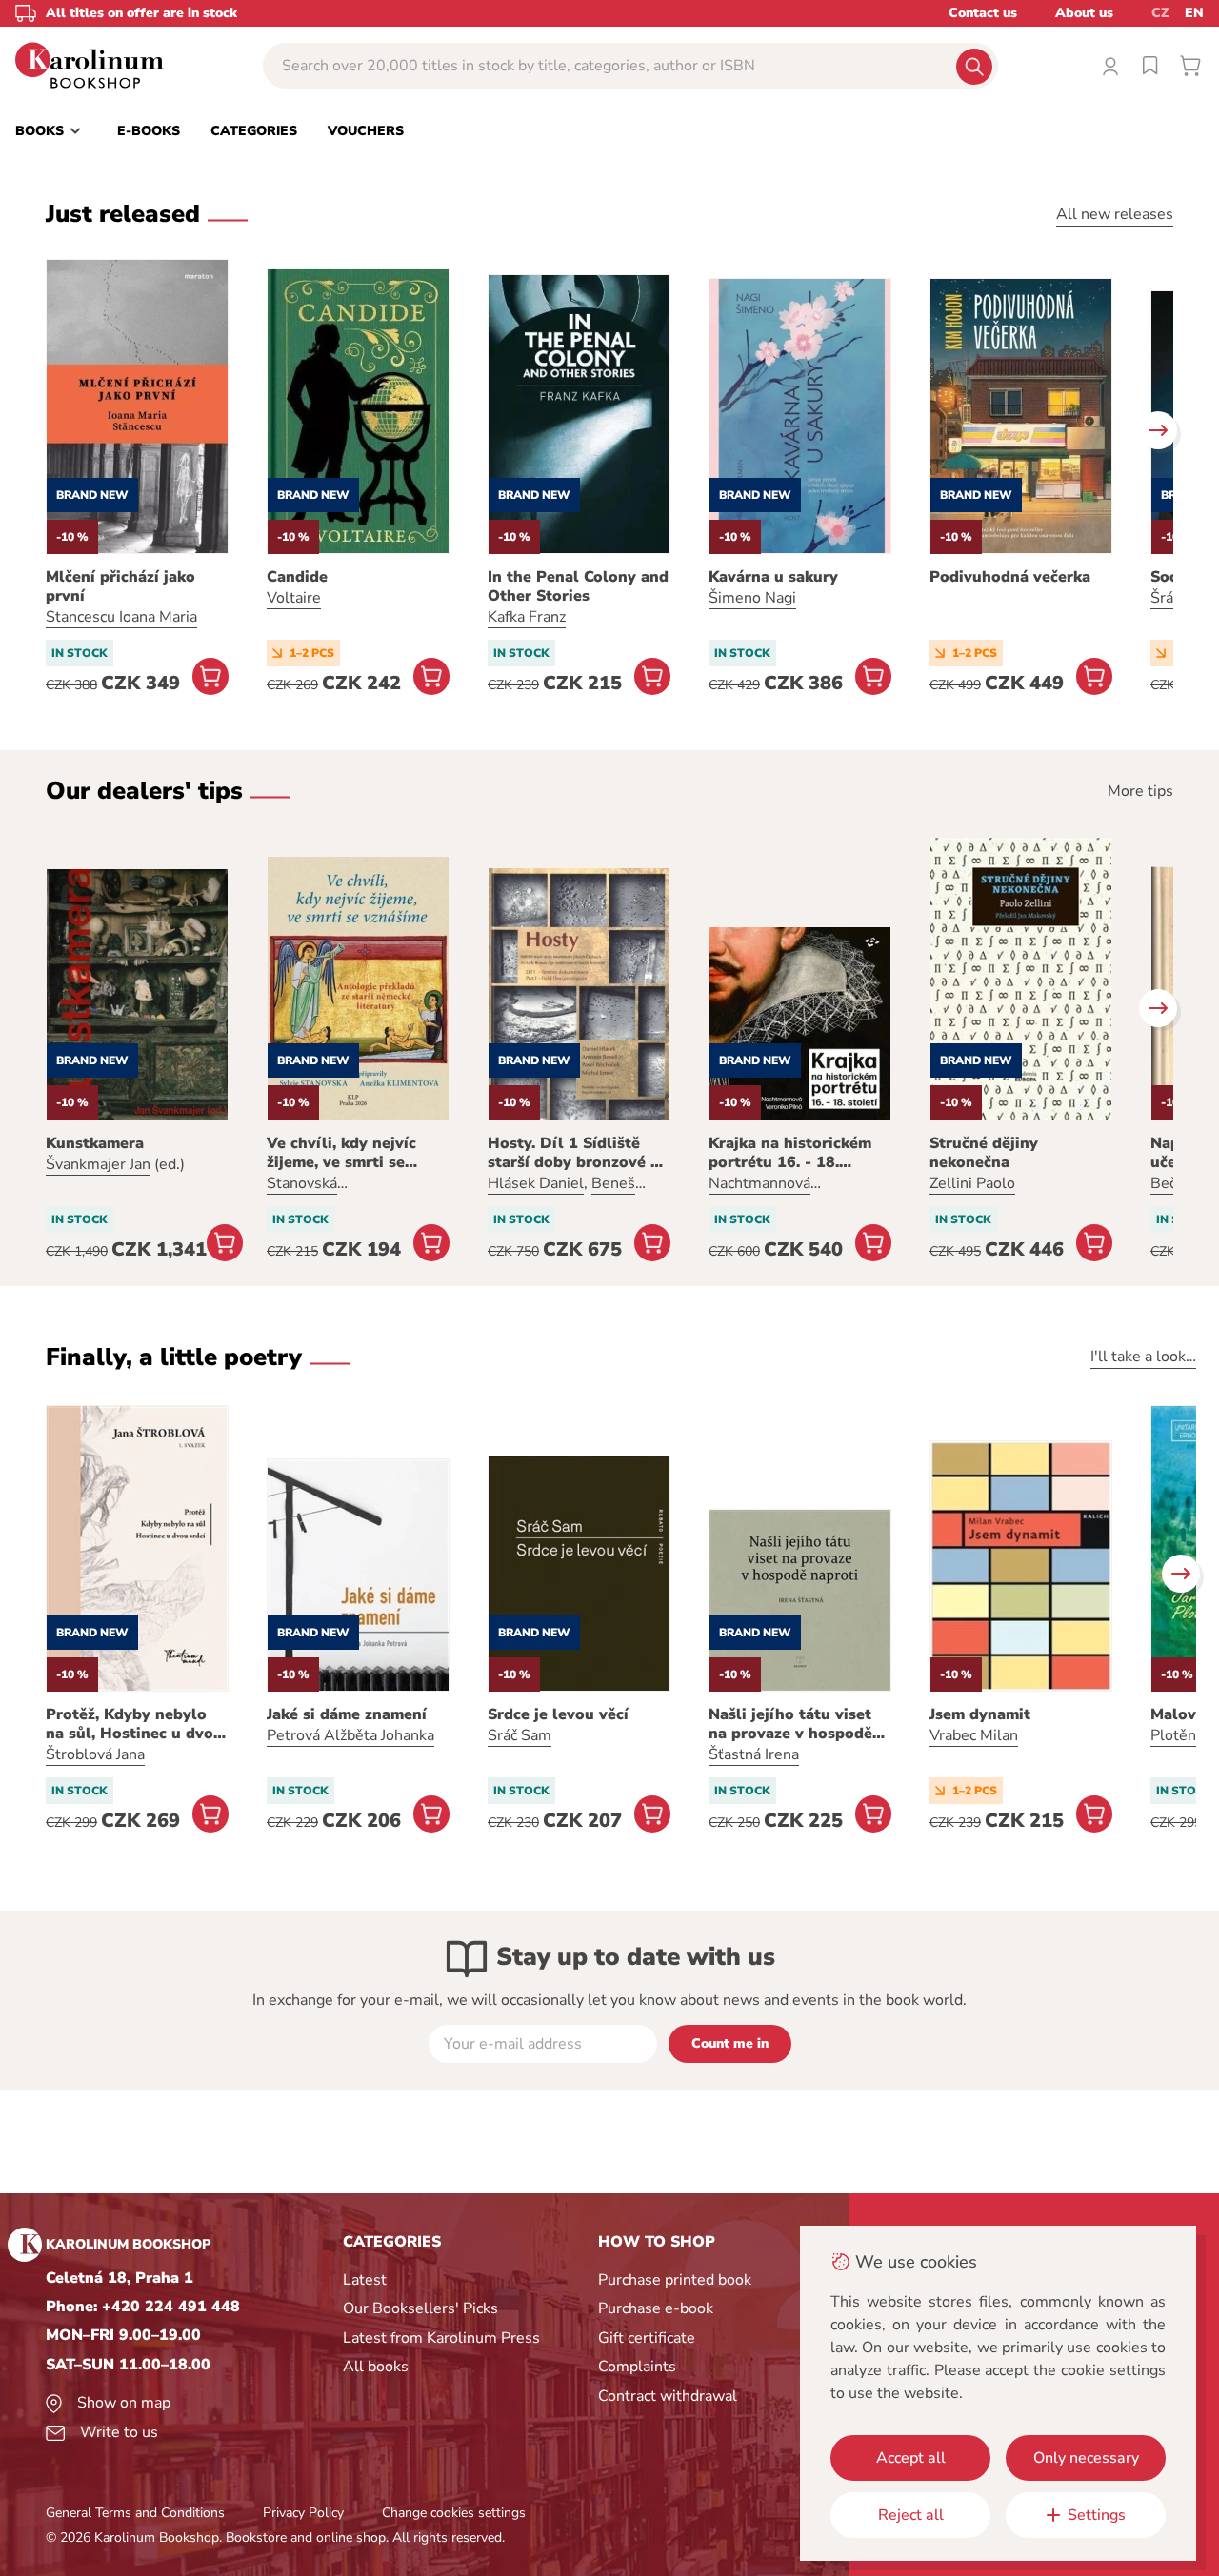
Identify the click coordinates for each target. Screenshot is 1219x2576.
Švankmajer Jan (98, 1164)
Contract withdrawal (668, 2396)
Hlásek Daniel (536, 1183)
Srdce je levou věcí (558, 1714)
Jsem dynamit (980, 1714)
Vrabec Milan (974, 1735)
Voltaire (294, 598)
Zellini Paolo (972, 1183)
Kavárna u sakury (773, 577)
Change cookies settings (454, 2513)
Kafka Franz (527, 617)
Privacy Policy (303, 2513)
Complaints (637, 2367)
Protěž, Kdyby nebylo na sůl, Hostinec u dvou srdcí (134, 1724)
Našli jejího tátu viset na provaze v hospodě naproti (790, 1724)
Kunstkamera (95, 1143)
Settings (1097, 2515)
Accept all (911, 2458)
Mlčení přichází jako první (120, 586)
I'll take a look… (1143, 1357)
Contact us (983, 13)
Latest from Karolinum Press (441, 2338)
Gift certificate (647, 2338)
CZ (1160, 13)
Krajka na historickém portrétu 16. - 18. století (790, 1153)
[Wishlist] (1150, 66)
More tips (1140, 791)
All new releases (1115, 214)
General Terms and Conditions (135, 2513)
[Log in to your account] (1110, 66)
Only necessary (1086, 2458)
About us (1084, 13)
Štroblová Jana (95, 1754)
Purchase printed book (675, 2280)
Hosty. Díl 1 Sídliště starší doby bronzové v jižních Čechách (573, 1153)
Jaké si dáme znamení (347, 1714)
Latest (365, 2280)
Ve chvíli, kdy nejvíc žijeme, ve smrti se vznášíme (341, 1153)
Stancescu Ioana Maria (121, 617)
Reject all (911, 2515)
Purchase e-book (656, 2308)
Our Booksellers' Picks (420, 2308)
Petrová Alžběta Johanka (350, 1735)
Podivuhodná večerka (1010, 577)
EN (1194, 13)
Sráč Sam (520, 1735)
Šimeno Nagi (752, 598)
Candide (297, 577)
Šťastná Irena (754, 1754)
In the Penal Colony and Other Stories (578, 586)
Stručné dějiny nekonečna (984, 1153)
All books (376, 2367)
